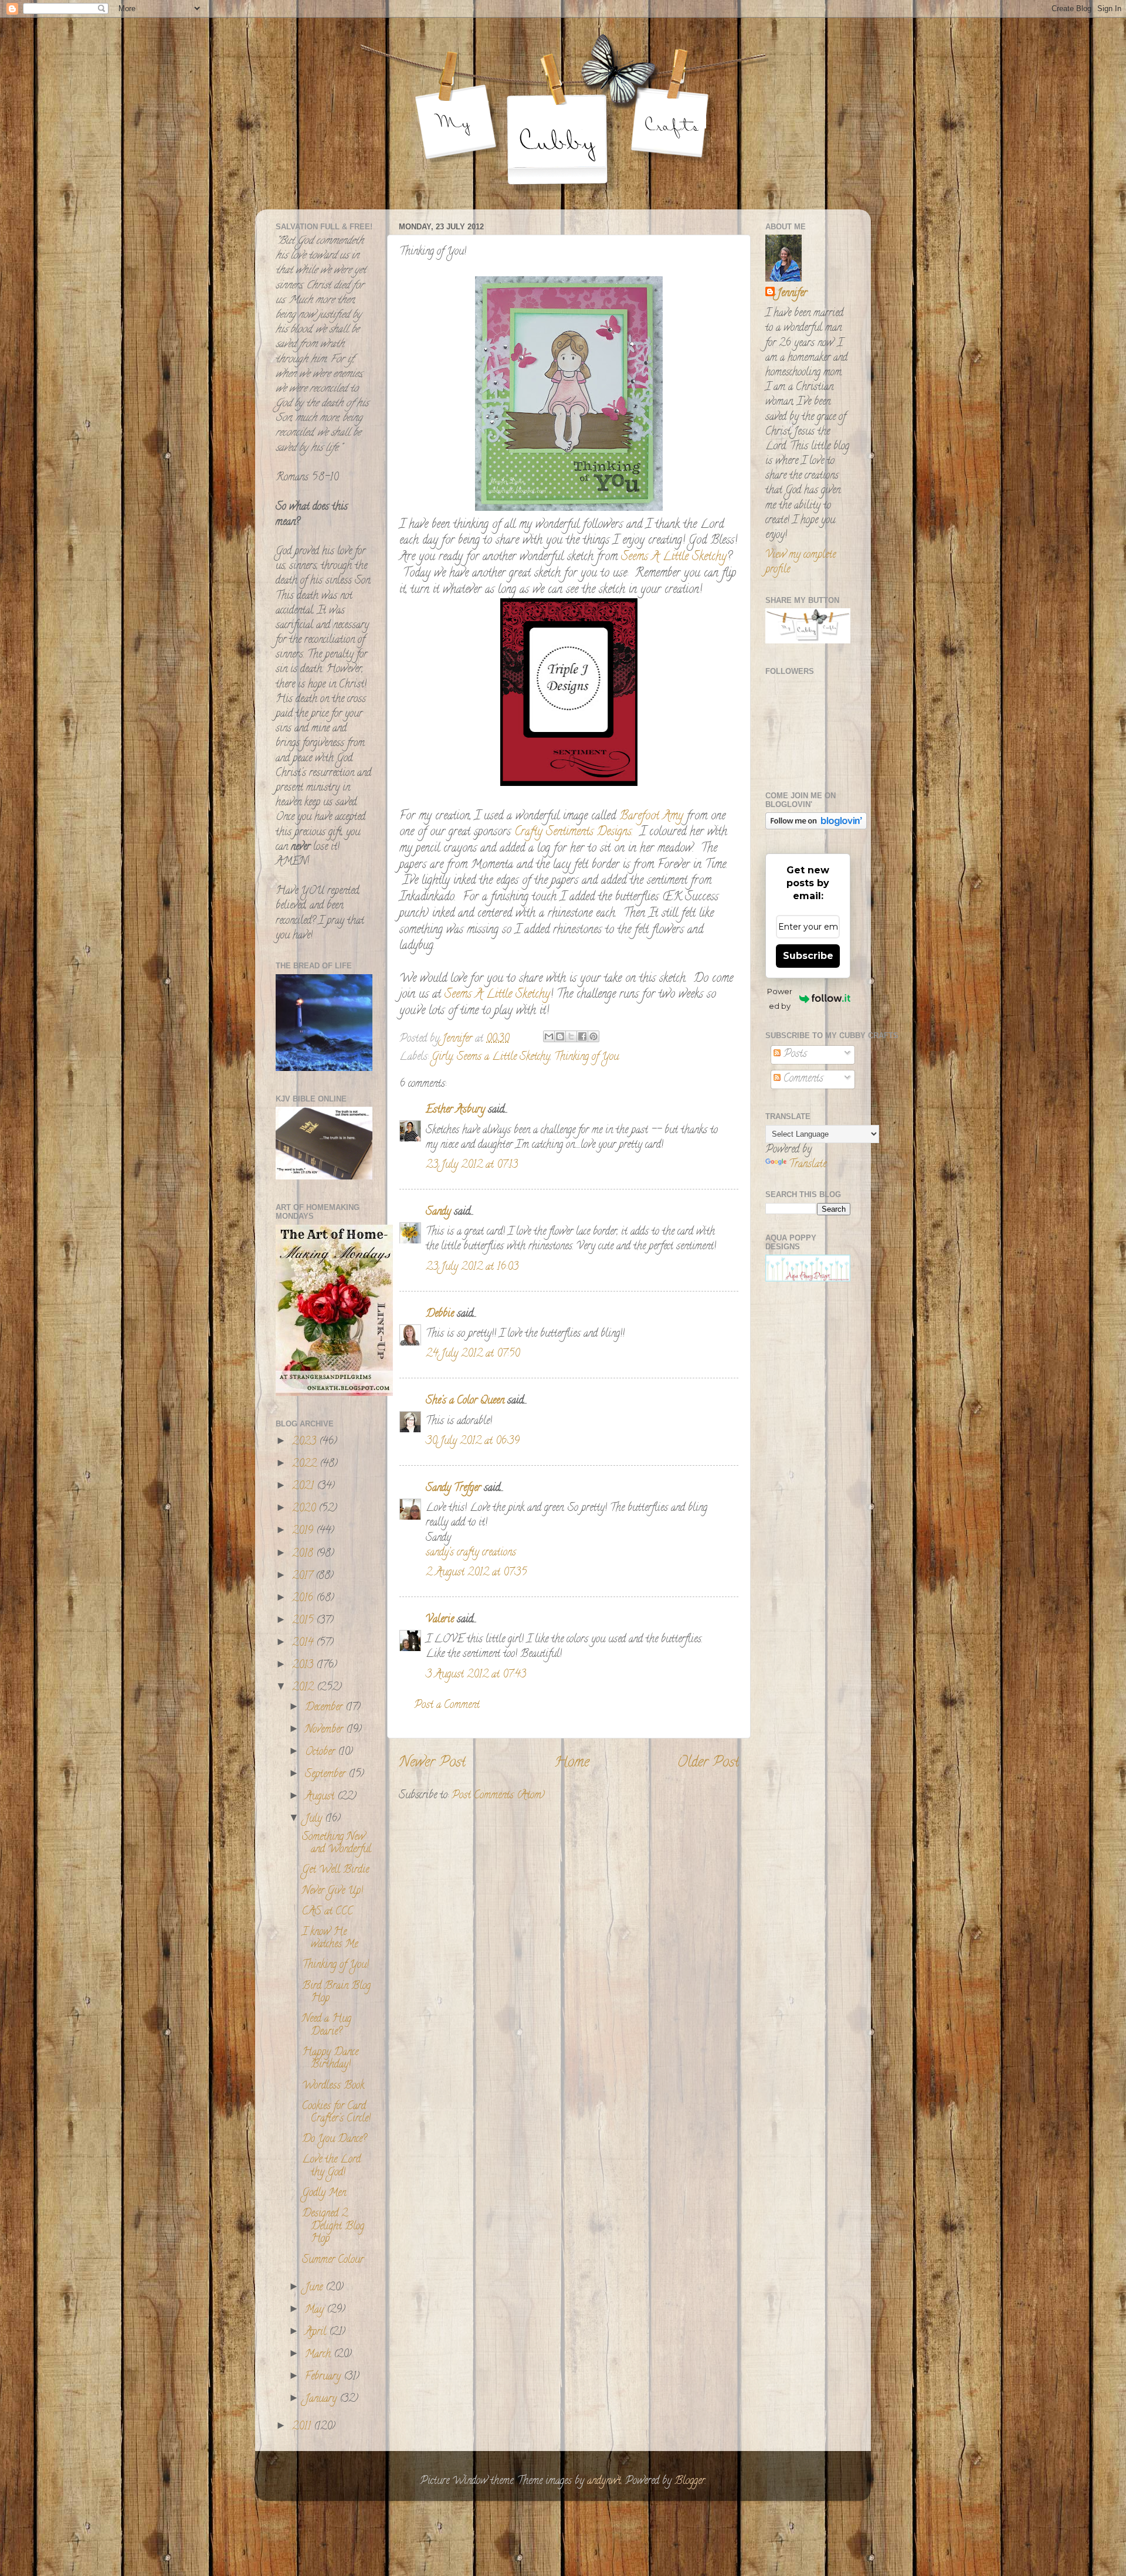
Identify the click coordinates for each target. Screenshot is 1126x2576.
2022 (306, 1465)
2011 (303, 2427)
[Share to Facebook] (582, 1036)
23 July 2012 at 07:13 (472, 1165)
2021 (304, 1487)
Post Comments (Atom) (498, 1796)
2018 (304, 1554)
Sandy (438, 1212)
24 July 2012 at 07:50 (473, 1354)
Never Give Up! (333, 1892)
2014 (304, 1643)
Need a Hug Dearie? (327, 2026)
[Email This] (549, 1036)
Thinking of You (586, 1057)
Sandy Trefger (453, 1489)
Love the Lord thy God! (331, 2167)
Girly (442, 1057)
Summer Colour (333, 2260)
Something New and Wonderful (337, 1844)
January (322, 2399)
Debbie (440, 1314)
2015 (304, 1621)
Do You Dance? (334, 2140)
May (316, 2310)
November (325, 1730)
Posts (794, 1055)
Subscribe (808, 956)
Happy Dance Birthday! (330, 2059)
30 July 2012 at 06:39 (473, 1442)
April (317, 2333)
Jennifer (792, 294)
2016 (304, 1599)
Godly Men (324, 2194)
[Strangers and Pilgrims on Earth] (334, 1394)
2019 (304, 1531)
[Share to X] (571, 1036)
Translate (808, 1165)
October (321, 1753)
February (324, 2377)
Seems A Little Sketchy (674, 557)
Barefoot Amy (651, 817)
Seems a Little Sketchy (503, 1057)
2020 (305, 1509)
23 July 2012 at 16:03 (472, 1267)
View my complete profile (801, 563)
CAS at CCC (328, 1912)
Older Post (708, 1763)
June (315, 2288)
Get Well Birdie (335, 1870)
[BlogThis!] (560, 1036)
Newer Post (432, 1763)
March (319, 2355)
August (321, 1797)
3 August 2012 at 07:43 (476, 1675)
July (315, 1819)
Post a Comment (447, 1706)
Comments (802, 1079)
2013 (304, 1666)
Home (572, 1763)
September (327, 1775)
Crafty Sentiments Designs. (574, 833)
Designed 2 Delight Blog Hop (333, 2227)
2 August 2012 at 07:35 (476, 1573)
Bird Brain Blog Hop (336, 1993)
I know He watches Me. (330, 1939)
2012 (304, 1688)
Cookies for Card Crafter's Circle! (336, 2113)
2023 (306, 1442)
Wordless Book (333, 2086)
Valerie (440, 1620)
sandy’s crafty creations (471, 1553)
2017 (304, 1577)
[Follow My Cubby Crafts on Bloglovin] (816, 828)
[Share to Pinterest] (593, 1036)
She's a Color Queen (465, 1401)
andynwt (604, 2482)
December (325, 1708)
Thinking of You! (335, 1965)
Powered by (780, 999)
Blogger (690, 2482)
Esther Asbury (455, 1110)
